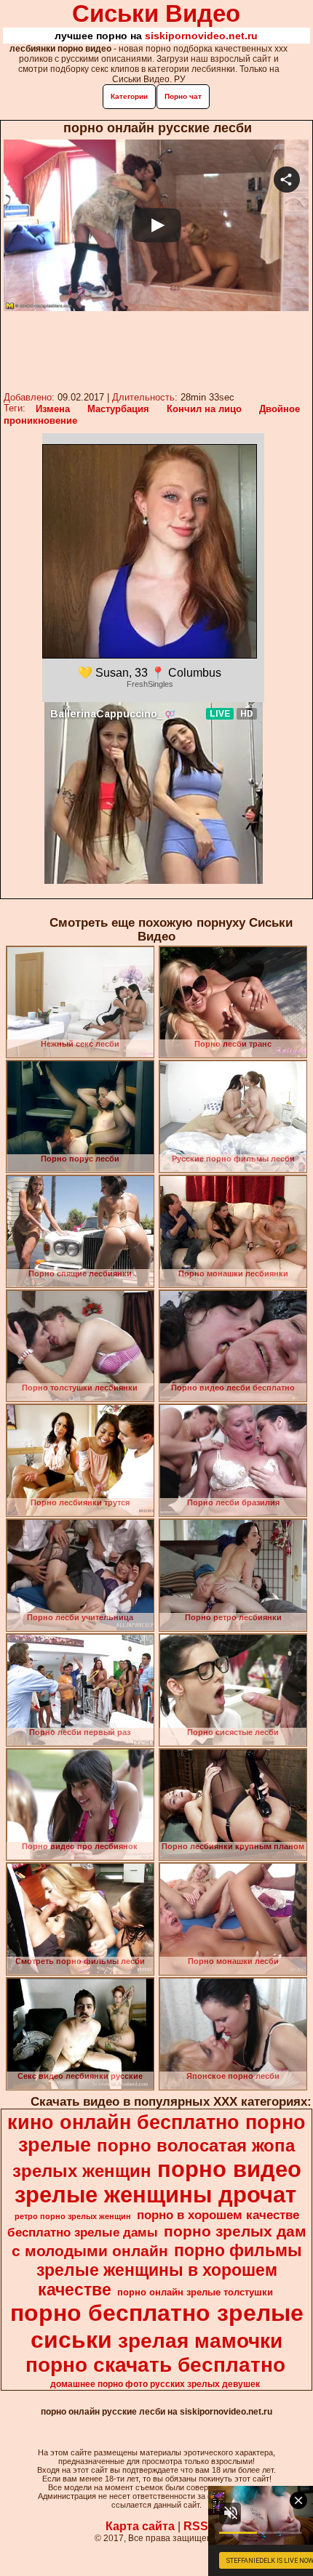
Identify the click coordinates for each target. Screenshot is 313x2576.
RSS (196, 2526)
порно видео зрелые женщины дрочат (158, 2182)
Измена (53, 409)
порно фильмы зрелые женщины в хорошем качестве (169, 2270)
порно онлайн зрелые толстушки (195, 2292)
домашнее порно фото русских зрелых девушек (155, 2384)
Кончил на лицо (204, 409)
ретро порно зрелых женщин (73, 2216)
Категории (129, 96)
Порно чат (183, 96)
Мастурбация (118, 409)
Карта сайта (140, 2526)
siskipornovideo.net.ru (201, 36)
